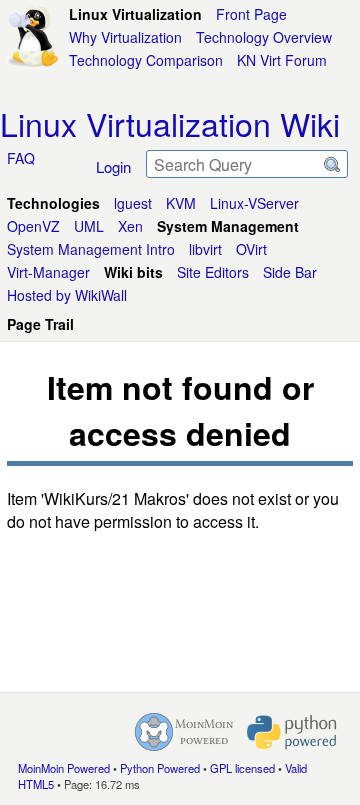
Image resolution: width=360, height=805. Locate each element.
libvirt (205, 249)
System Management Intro (91, 249)
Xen (130, 226)
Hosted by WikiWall (67, 295)
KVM (181, 203)
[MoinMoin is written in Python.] (292, 732)
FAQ (21, 158)
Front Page (251, 14)
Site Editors (213, 272)
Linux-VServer (254, 203)
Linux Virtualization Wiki (170, 123)
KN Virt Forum (282, 60)
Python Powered (160, 768)
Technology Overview (264, 37)
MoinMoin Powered (64, 768)
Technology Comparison (146, 60)
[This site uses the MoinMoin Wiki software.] (184, 732)
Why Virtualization (125, 37)
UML (89, 226)
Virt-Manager (48, 272)
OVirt (251, 249)
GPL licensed (242, 768)
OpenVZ (33, 226)
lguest (133, 203)
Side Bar (290, 272)
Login (113, 166)
